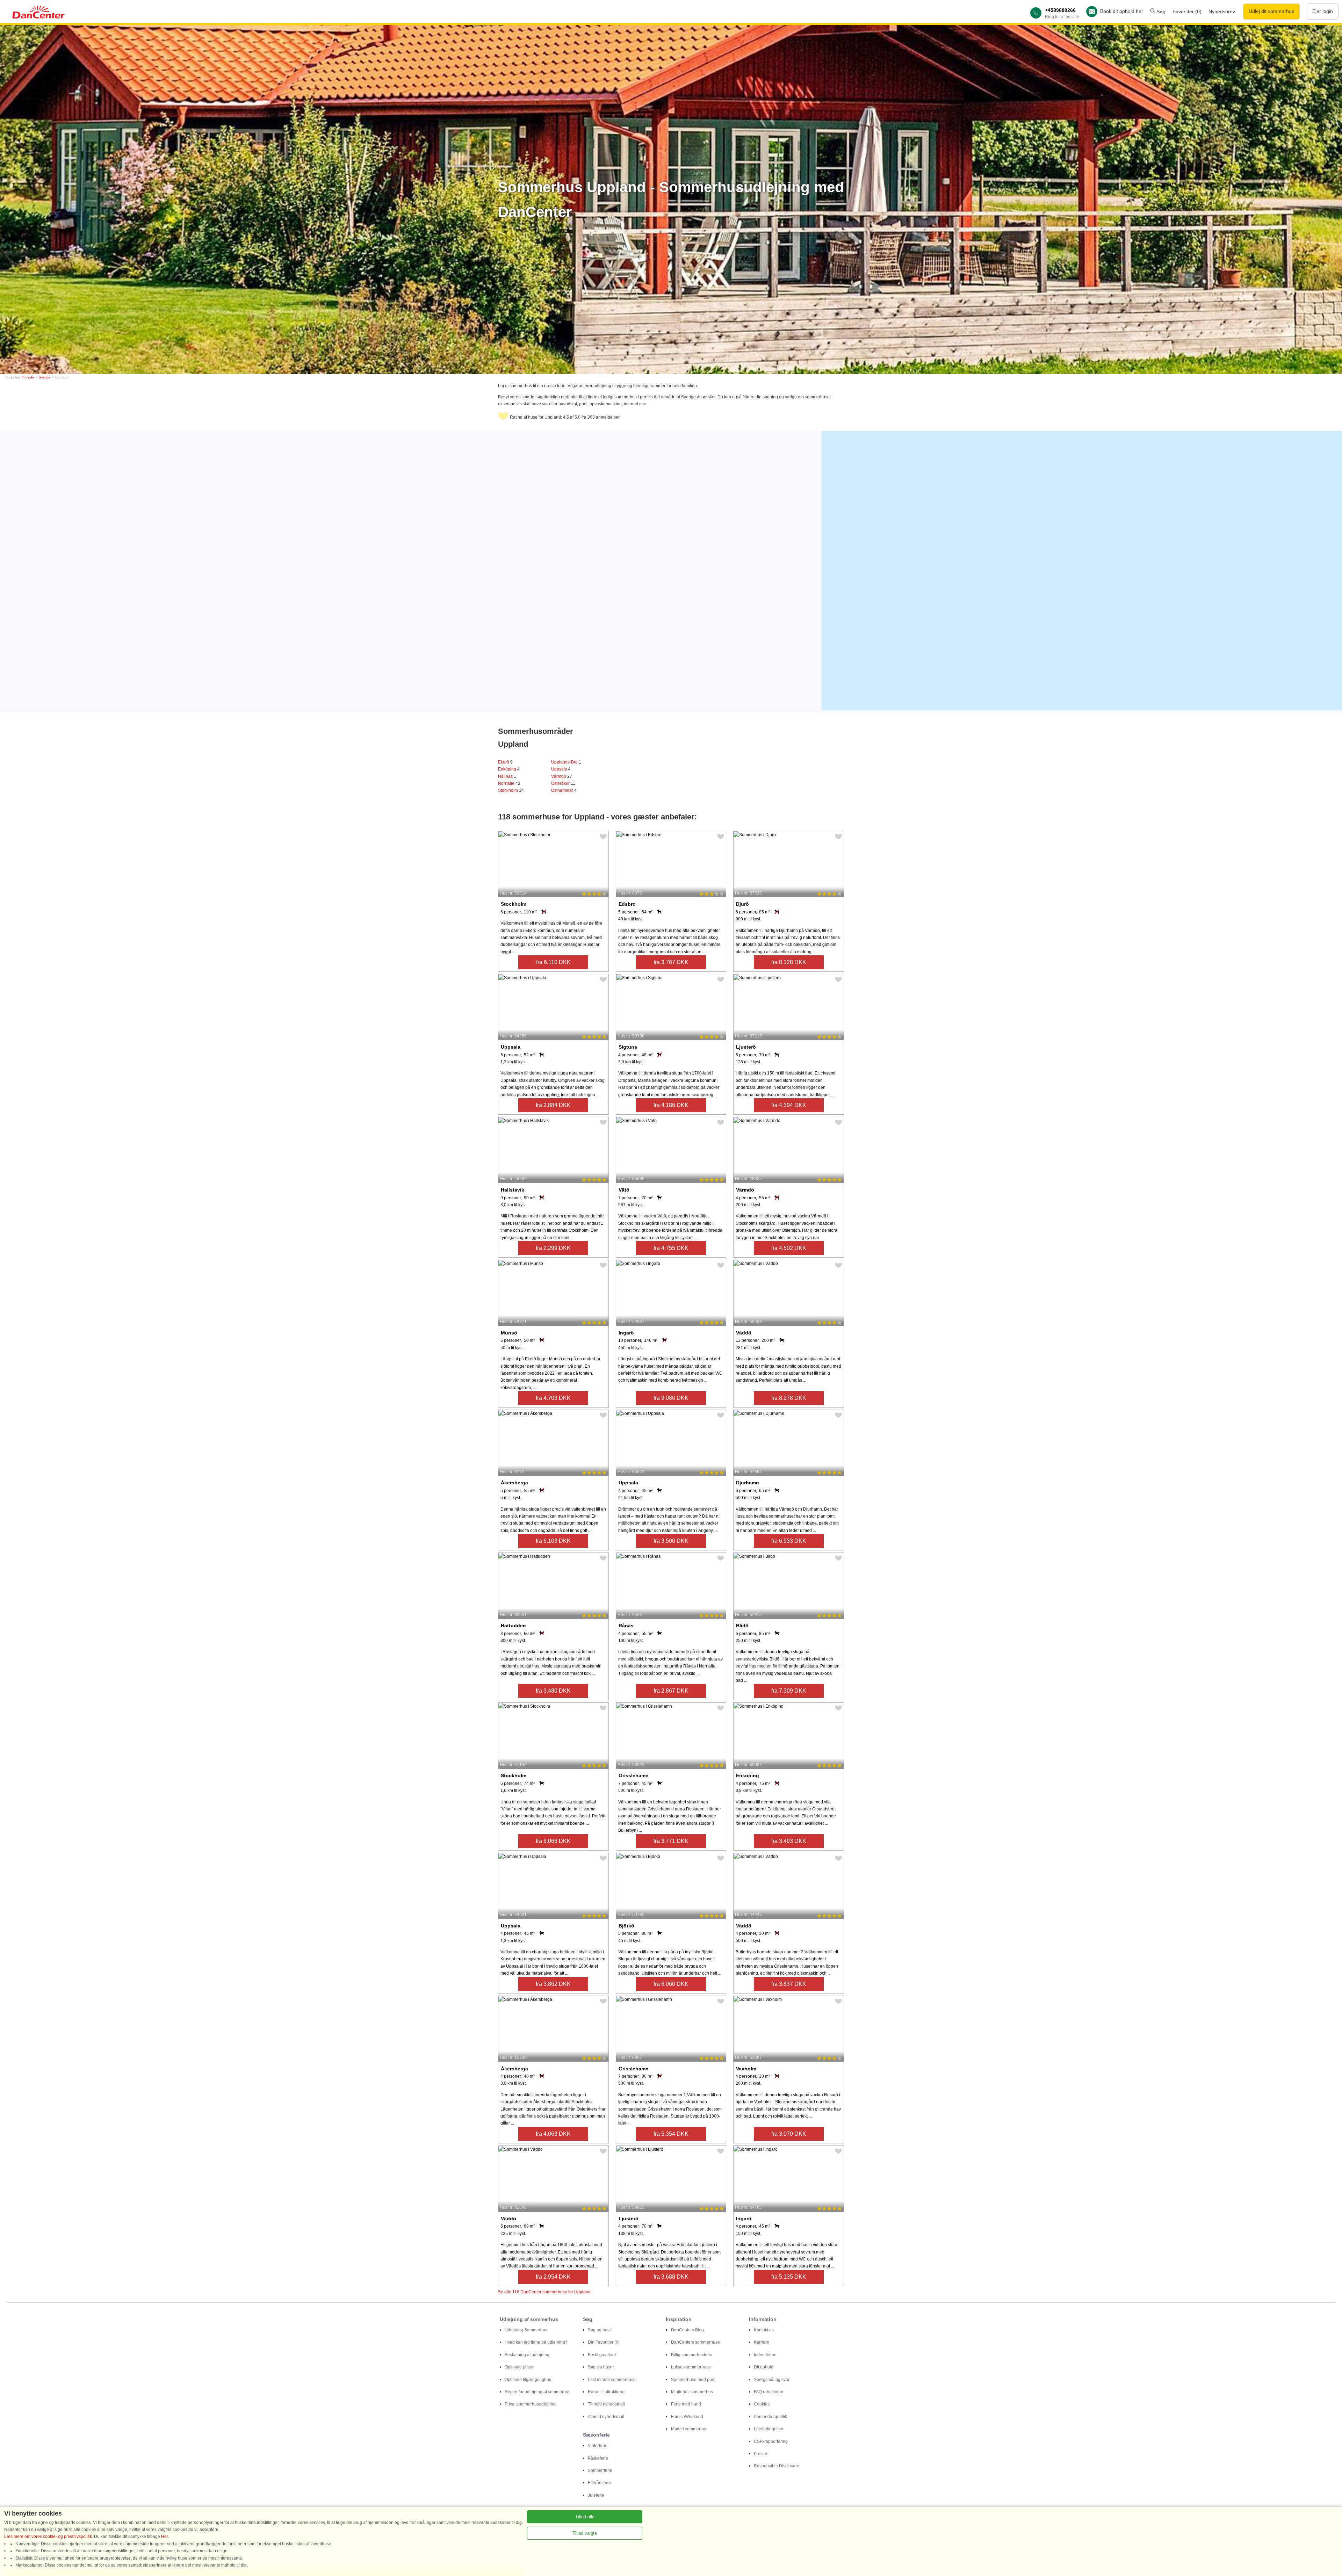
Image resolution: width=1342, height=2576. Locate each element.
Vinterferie (598, 2446)
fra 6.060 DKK (671, 1984)
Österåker (563, 783)
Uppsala (561, 769)
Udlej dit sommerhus (1271, 11)
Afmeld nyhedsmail (606, 2417)
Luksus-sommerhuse (691, 2367)
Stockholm (511, 790)
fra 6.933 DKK (789, 1541)
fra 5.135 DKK (789, 2277)
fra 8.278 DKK (789, 1398)
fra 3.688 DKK (671, 2277)
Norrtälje (509, 783)
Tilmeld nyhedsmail (606, 2404)
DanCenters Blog (687, 2330)
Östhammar (564, 790)
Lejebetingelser (769, 2429)
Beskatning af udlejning (527, 2355)
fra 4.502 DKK (789, 1248)
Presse (760, 2454)
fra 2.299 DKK (553, 1248)
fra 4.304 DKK (789, 1105)
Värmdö (562, 776)
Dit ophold (764, 2367)
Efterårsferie (599, 2483)
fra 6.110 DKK (553, 962)
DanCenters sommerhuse (695, 2342)
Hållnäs (507, 776)
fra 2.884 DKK (553, 1105)
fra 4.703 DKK (553, 1398)
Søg (1160, 12)
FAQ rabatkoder (769, 2392)
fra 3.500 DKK (671, 1541)
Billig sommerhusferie (692, 2355)
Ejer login (1323, 11)
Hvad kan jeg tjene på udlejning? (536, 2342)
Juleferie (596, 2495)
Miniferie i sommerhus (692, 2392)
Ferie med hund (686, 2404)
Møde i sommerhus (689, 2429)
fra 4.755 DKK (671, 1248)
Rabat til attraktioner (607, 2392)
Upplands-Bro (566, 762)
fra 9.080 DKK (671, 1398)
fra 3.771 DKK (671, 1841)
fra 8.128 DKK (789, 962)
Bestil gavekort (602, 2355)
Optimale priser (519, 2367)
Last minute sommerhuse (612, 2380)
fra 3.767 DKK (671, 962)
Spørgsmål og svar (772, 2380)
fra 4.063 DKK (553, 2134)
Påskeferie (598, 2458)
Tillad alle (585, 2517)
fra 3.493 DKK (789, 1841)
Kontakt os (764, 2330)
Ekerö (505, 762)
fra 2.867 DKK (671, 1691)
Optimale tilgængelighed (528, 2380)
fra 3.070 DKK (789, 2134)
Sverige (45, 377)
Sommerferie (600, 2470)
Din (604, 2342)
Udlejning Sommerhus (526, 2330)
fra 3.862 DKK (553, 1984)
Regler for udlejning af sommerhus (537, 2392)
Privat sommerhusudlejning (531, 2404)
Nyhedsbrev (1222, 12)
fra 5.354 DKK (671, 2134)
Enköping (509, 769)
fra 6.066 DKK (553, 1841)
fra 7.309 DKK (789, 1691)
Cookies (762, 2404)
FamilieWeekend (687, 2417)
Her (164, 2537)
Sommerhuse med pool (693, 2380)
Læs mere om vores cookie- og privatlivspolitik (48, 2537)
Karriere (762, 2342)
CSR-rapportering (771, 2441)
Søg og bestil (600, 2330)
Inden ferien (765, 2355)
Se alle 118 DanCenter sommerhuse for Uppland (544, 2292)
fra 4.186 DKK (671, 1105)
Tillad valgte (585, 2533)
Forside (28, 377)
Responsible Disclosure (777, 2466)
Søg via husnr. (601, 2367)
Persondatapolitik (770, 2417)
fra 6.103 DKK (553, 1541)
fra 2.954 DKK (553, 2277)
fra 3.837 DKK (789, 1984)
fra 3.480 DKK (553, 1691)
